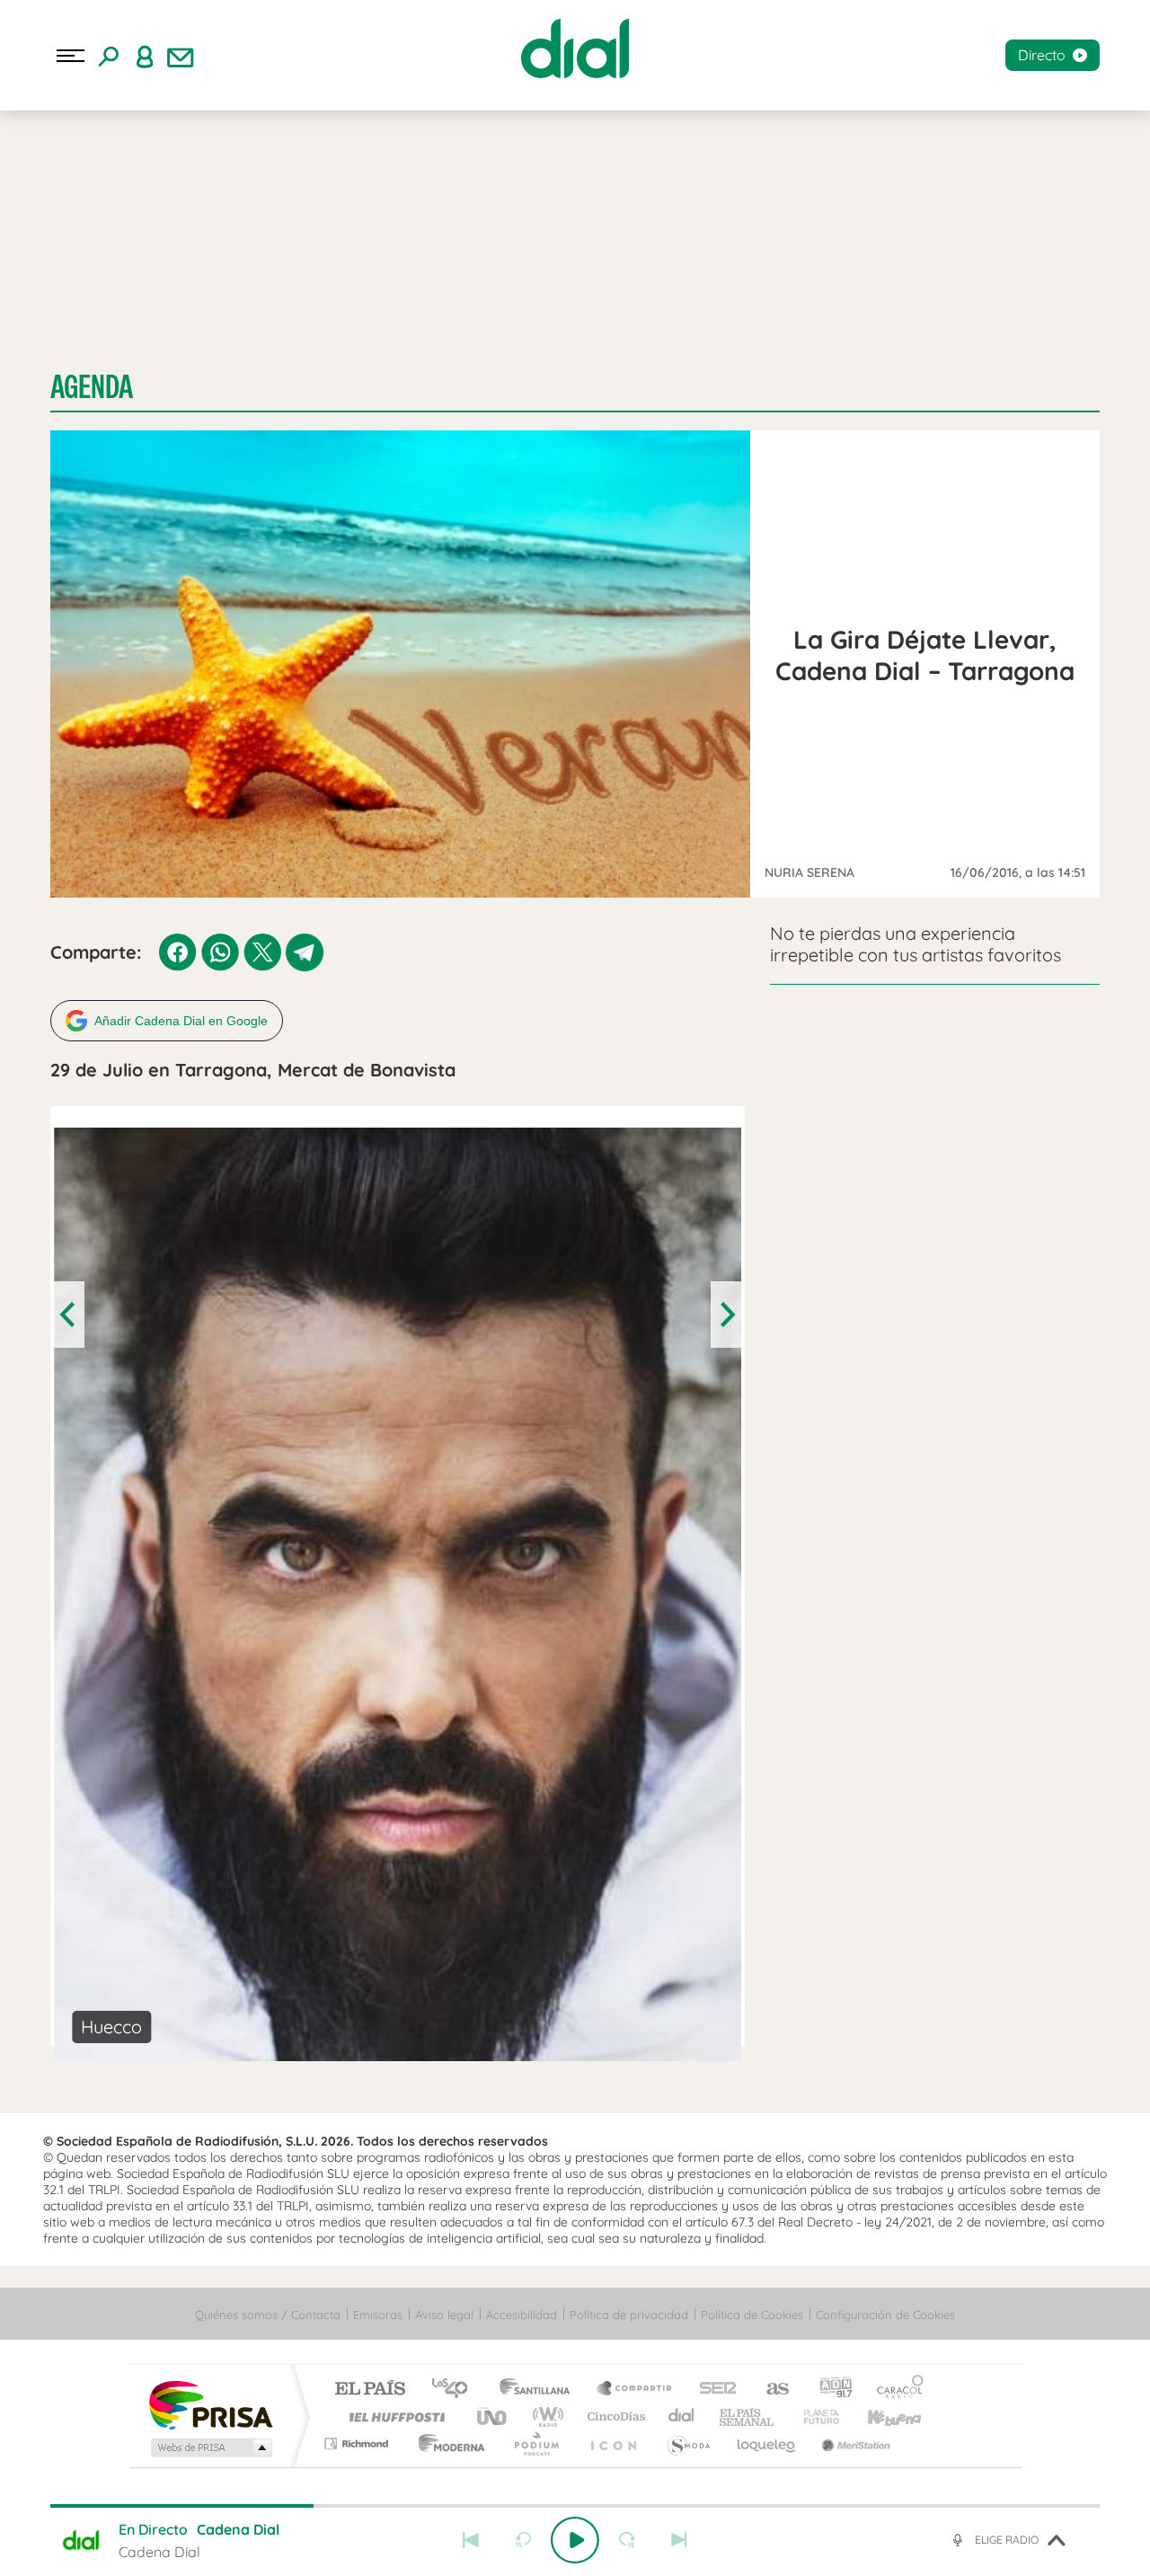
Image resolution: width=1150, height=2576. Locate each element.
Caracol (895, 2390)
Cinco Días (614, 2417)
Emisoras (378, 2315)
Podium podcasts (535, 2443)
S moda (688, 2443)
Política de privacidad (629, 2315)
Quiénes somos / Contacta (268, 2315)
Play (575, 2540)
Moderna (447, 2443)
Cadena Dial (682, 2417)
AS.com (770, 2390)
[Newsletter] (181, 56)
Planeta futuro (814, 2417)
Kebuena (879, 2417)
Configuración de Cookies (885, 2315)
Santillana (540, 2390)
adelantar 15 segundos (627, 2540)
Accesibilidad (522, 2315)
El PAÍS (370, 2390)
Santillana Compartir (635, 2390)
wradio (545, 2417)
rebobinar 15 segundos (523, 2540)
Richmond (358, 2443)
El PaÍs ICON (613, 2443)
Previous (69, 1315)
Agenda (92, 387)
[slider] (575, 2506)
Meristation (854, 2443)
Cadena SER (712, 2390)
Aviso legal (444, 2315)
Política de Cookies (752, 2315)
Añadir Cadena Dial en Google (181, 1021)
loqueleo (767, 2443)
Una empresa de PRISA (210, 2404)
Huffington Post (394, 2417)
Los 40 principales (456, 2390)
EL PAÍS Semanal (748, 2417)
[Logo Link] (575, 49)
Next (726, 1315)
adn (829, 2390)
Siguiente (679, 2540)
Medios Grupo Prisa (210, 2448)
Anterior (471, 2540)
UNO (493, 2417)
